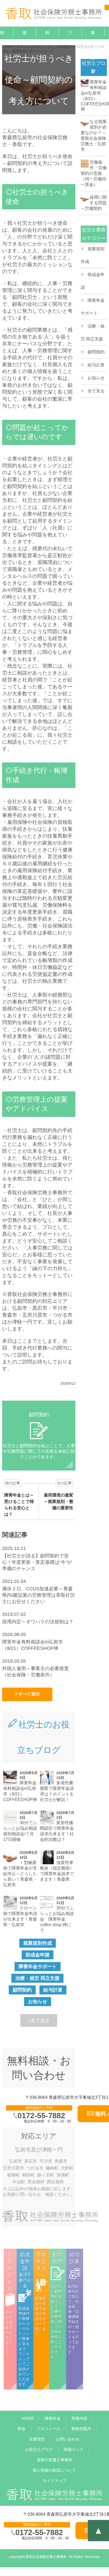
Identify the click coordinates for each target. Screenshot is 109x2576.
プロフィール (48, 2429)
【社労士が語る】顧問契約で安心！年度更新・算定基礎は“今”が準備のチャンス (37, 1562)
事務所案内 (93, 58)
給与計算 (53, 1990)
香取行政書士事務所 (55, 2460)
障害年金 (53, 2418)
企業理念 (37, 2439)
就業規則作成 (38, 1943)
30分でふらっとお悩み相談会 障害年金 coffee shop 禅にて (57, 1919)
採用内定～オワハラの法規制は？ (38, 1622)
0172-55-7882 (41, 2116)
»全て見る (39, 2020)
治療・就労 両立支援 (37, 1978)
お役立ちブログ (39, 2449)
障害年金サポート (38, 1967)
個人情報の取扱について (54, 2470)
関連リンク (74, 2449)
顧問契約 (22, 1990)
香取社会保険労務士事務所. (47, 2557)
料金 (47, 39)
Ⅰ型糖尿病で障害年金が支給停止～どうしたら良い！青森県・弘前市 (20, 1874)
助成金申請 (38, 1955)
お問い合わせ (68, 2439)
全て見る (96, 391)
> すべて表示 (27, 1694)
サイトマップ (54, 2480)
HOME (28, 2418)
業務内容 (79, 2418)
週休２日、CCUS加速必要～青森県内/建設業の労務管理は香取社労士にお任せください (38, 1595)
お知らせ (38, 2002)
